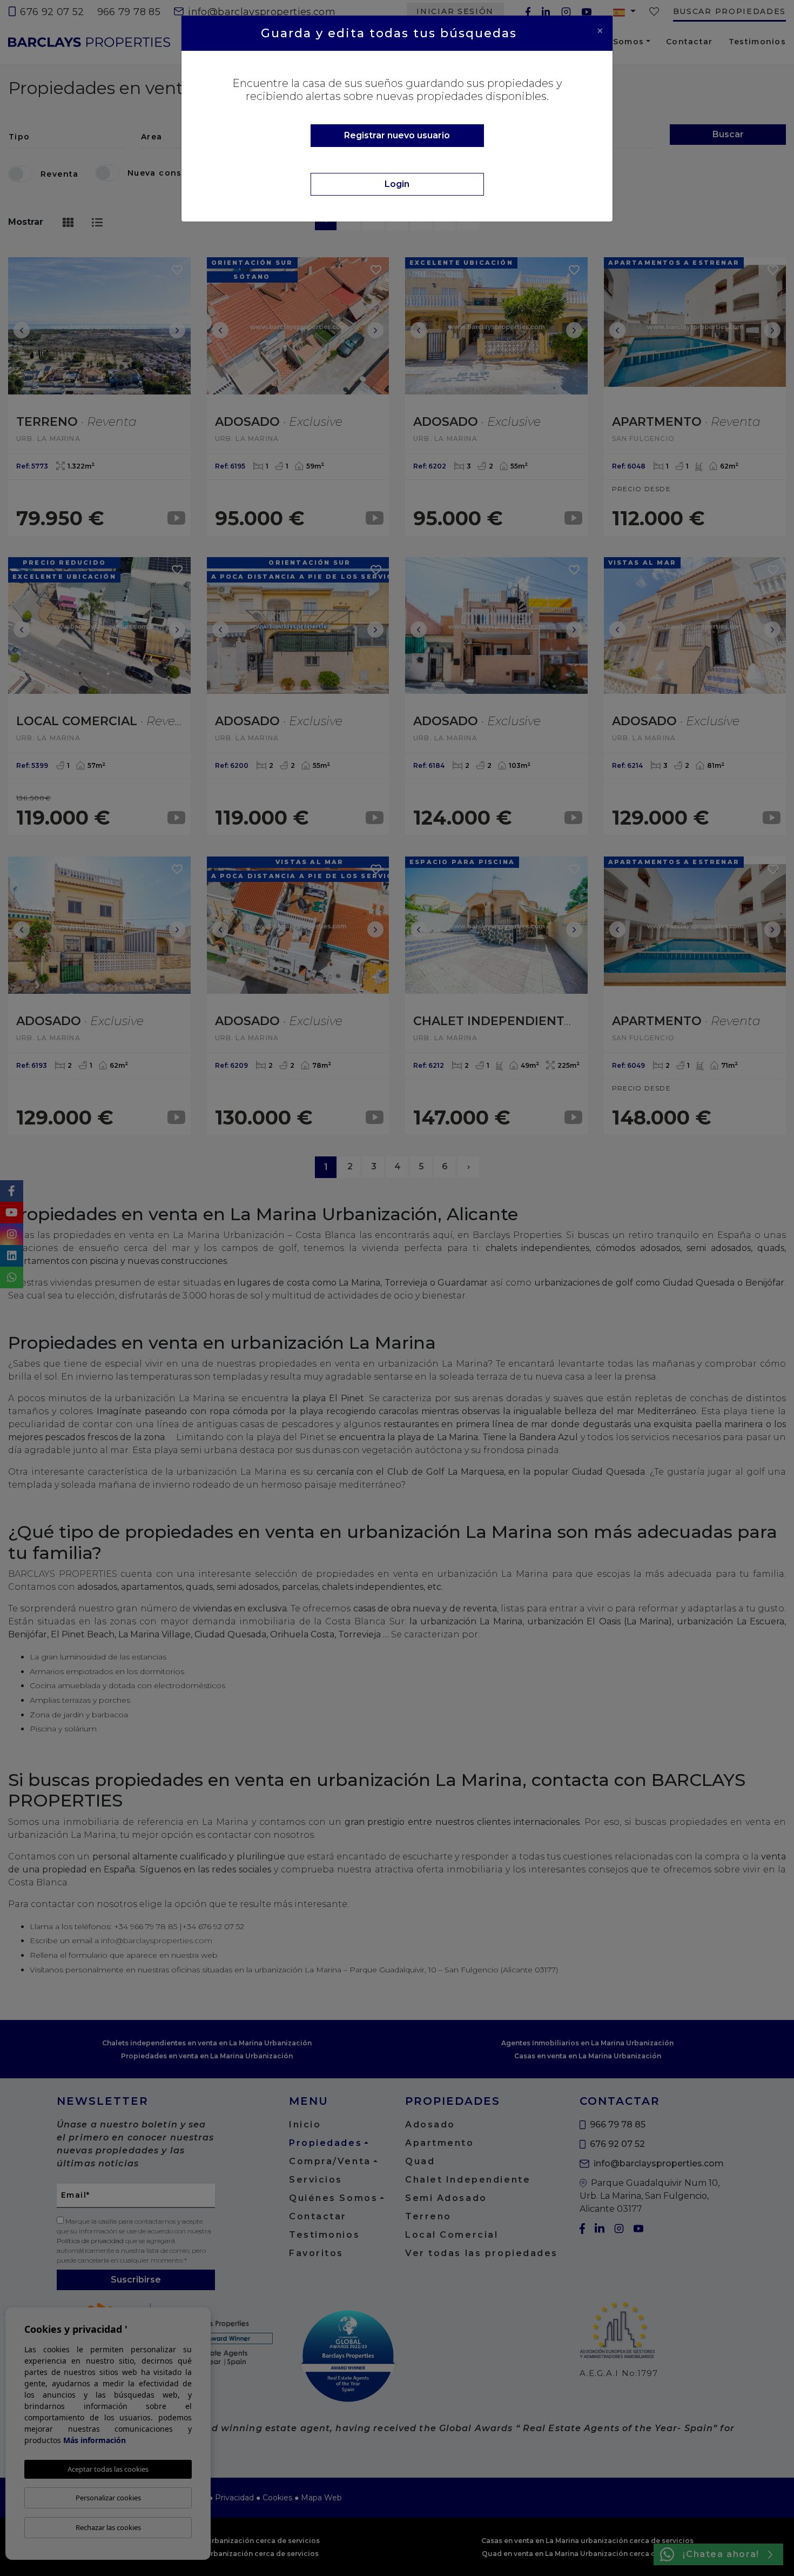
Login (397, 184)
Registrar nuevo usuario (397, 135)
